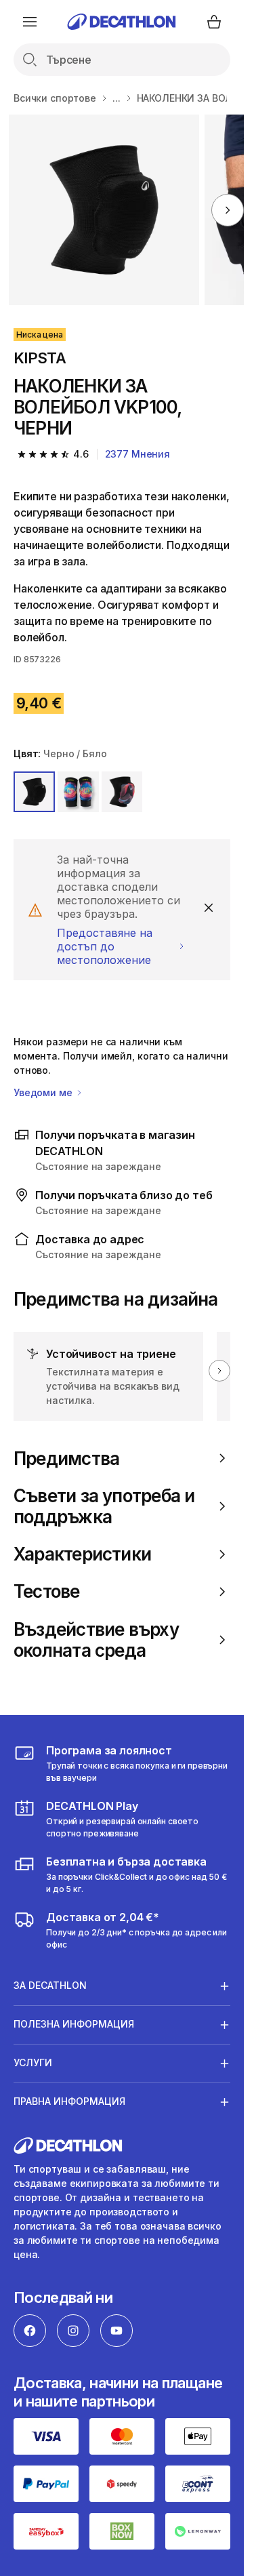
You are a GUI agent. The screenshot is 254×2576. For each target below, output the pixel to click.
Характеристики (82, 1554)
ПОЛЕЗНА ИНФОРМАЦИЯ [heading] (74, 2024)
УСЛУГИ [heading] (33, 2062)
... (117, 98)
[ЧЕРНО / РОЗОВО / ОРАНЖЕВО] (122, 792)
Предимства (66, 1458)
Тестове (47, 1591)
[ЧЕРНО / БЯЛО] (34, 792)
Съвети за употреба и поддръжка (104, 1506)
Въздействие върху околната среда (96, 1640)
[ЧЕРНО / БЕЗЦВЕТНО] (78, 792)
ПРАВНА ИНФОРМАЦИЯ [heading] (69, 2101)
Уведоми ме (44, 1092)
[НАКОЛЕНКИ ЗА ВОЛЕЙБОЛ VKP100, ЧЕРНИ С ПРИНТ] (104, 210)
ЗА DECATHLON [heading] (50, 1985)
